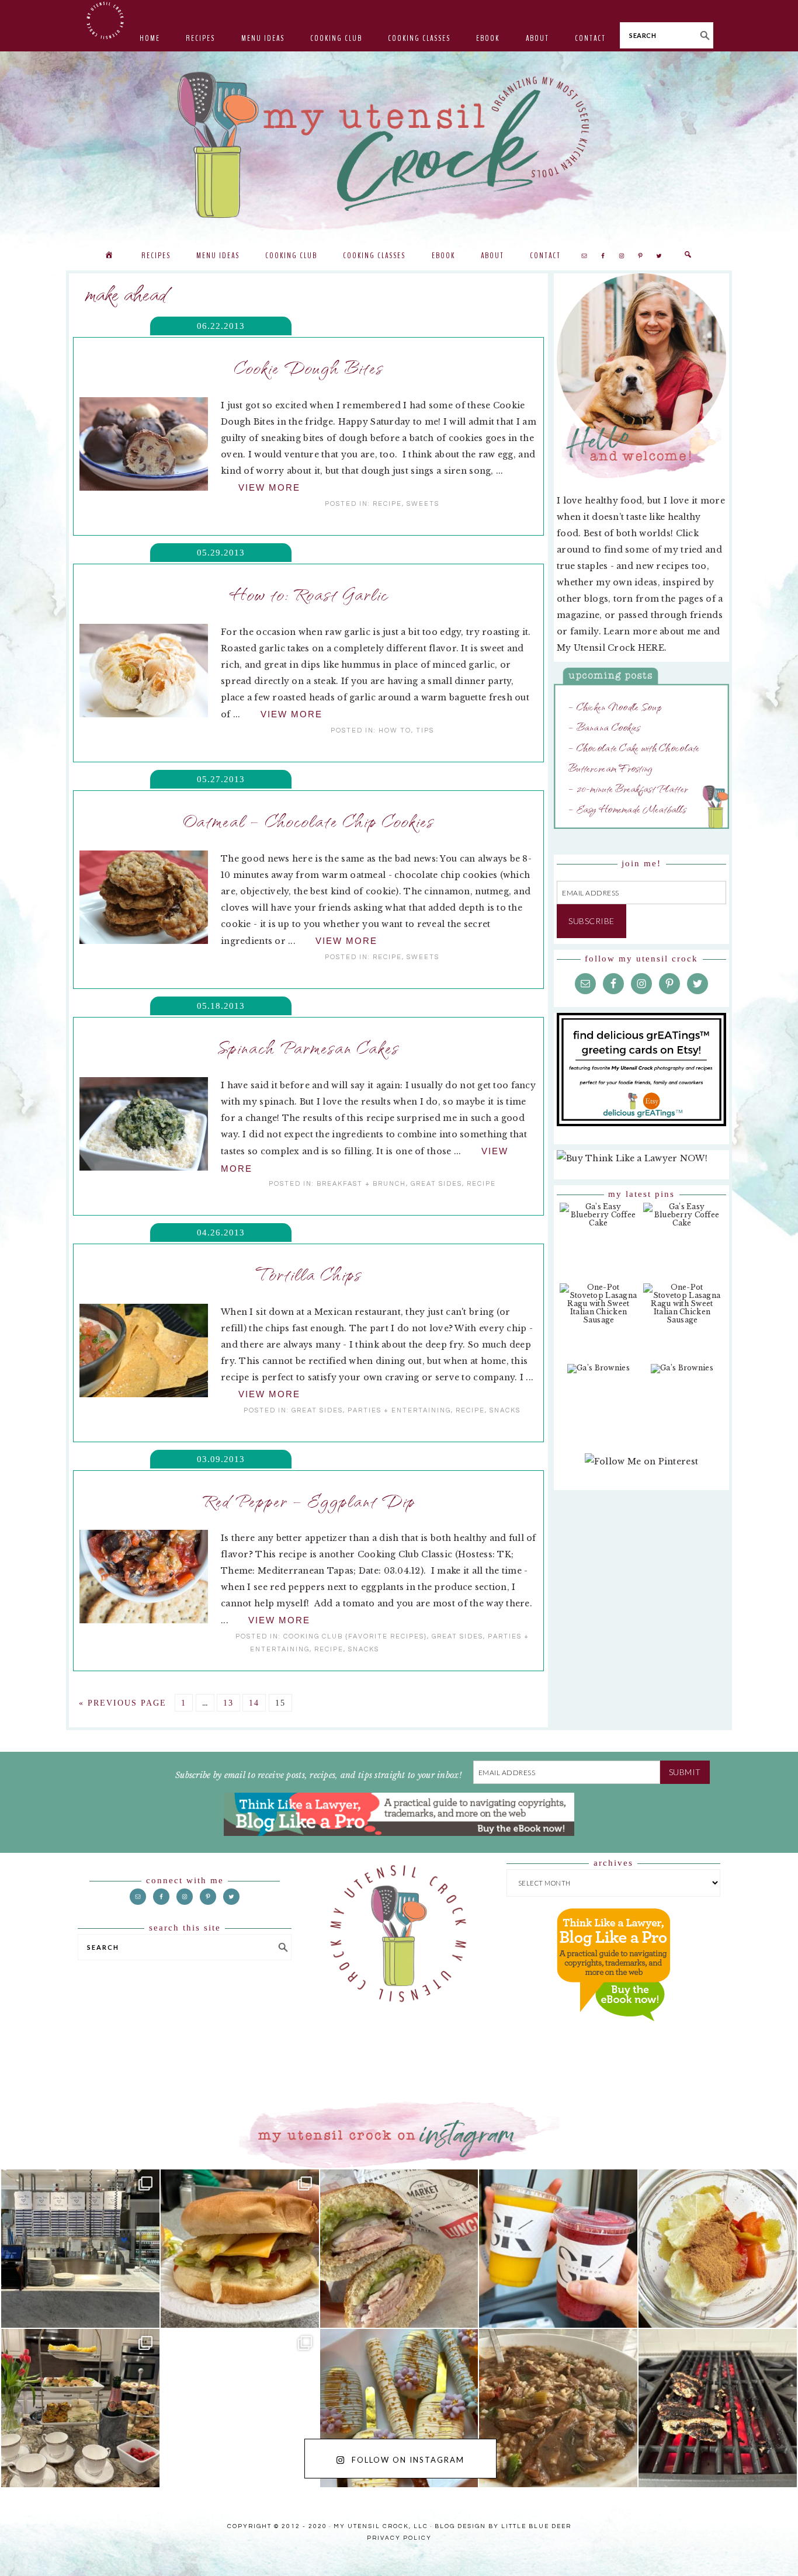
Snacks (505, 1410)
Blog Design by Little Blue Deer (503, 2526)
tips (425, 730)
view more (269, 487)
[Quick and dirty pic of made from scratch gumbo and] (558, 2408)
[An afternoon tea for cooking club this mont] (80, 2408)
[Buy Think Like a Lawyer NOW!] (613, 2032)
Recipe (387, 504)
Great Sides (436, 1184)
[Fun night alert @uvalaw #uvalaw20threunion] (240, 2249)
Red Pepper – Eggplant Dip (309, 1500)
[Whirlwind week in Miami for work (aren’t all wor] (80, 2249)
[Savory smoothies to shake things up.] (718, 2249)
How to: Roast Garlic (309, 593)
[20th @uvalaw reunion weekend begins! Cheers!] (558, 2249)
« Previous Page (123, 1703)
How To (395, 730)
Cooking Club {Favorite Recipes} (355, 1636)
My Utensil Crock (282, 210)
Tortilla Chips (308, 1273)
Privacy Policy (399, 2538)
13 (228, 1703)
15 (280, 1703)
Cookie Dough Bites (309, 367)
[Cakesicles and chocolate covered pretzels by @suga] (399, 2408)
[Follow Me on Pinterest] (641, 1467)
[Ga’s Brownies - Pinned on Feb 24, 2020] (598, 1374)
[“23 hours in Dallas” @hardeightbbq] (240, 2408)
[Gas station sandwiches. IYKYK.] (399, 2249)
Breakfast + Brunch (361, 1184)
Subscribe (591, 921)
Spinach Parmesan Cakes (308, 1047)
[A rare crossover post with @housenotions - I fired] (718, 2408)
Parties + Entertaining (399, 1410)
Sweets (423, 504)
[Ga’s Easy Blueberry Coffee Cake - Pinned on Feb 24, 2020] (598, 1221)
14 (254, 1703)
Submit (685, 1772)
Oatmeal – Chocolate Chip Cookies (308, 820)
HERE (651, 648)
